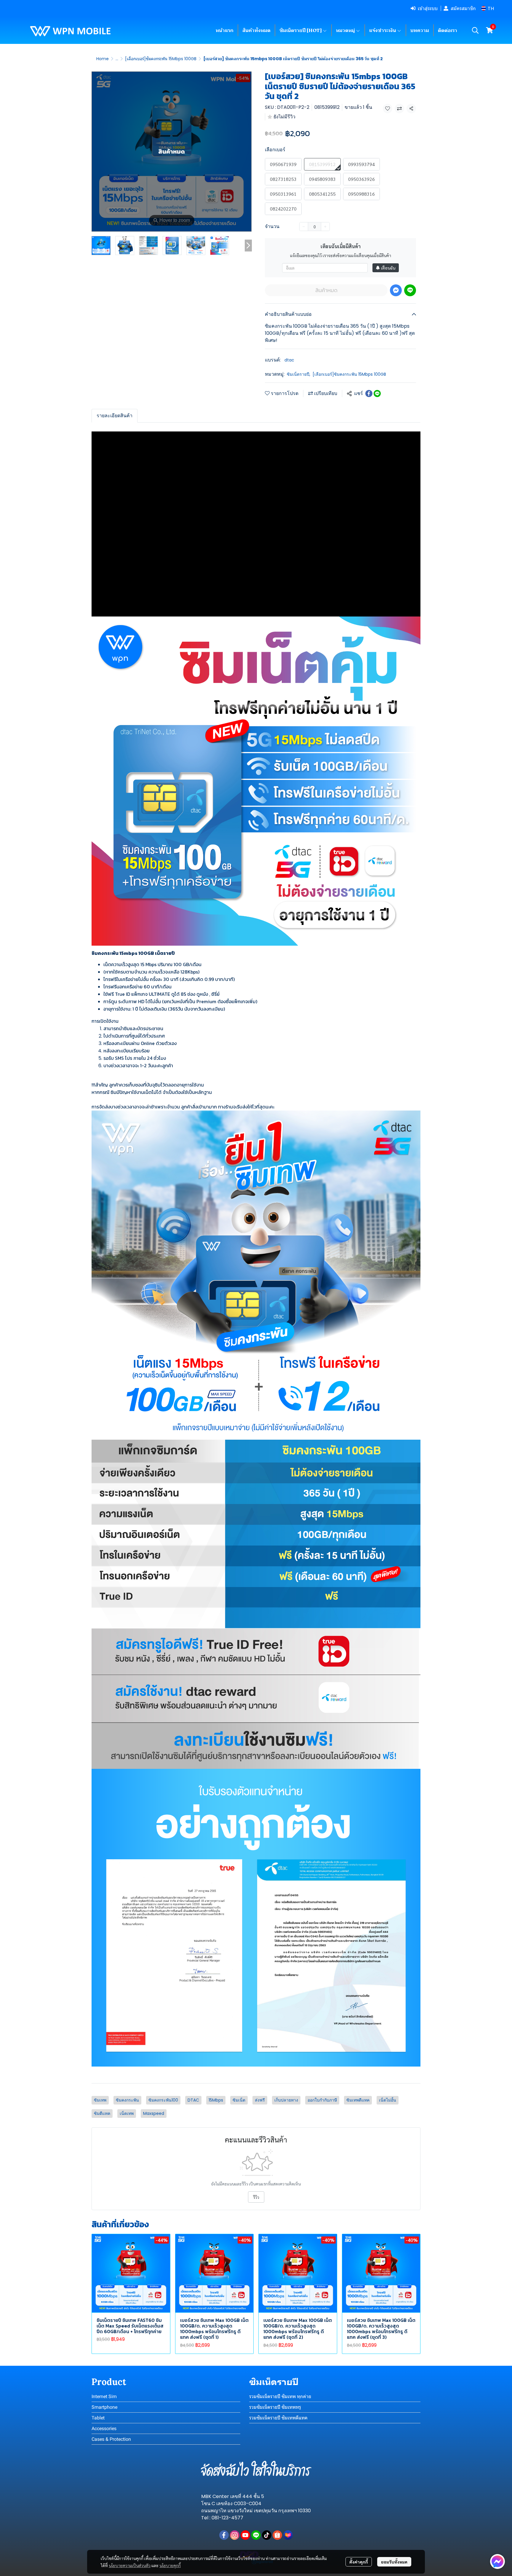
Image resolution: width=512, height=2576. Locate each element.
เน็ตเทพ (127, 2113)
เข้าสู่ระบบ (428, 8)
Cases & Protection (111, 2439)
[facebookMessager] (497, 2561)
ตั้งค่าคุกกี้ (359, 2562)
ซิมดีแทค (102, 2113)
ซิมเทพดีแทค (358, 2100)
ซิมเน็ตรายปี (299, 374)
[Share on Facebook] (369, 394)
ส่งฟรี (260, 2100)
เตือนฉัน (388, 268)
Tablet (98, 2418)
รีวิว (256, 2197)
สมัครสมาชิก (463, 8)
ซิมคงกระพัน (127, 2100)
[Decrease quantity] (304, 227)
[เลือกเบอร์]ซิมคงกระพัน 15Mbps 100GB (161, 59)
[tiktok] (267, 2535)
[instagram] (235, 2535)
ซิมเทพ (100, 2100)
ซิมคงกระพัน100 (163, 2100)
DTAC (193, 2100)
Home (103, 59)
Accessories (104, 2428)
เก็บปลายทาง (286, 2100)
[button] (488, 8)
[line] (256, 2535)
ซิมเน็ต (239, 2100)
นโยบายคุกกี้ (170, 2565)
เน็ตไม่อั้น (388, 2100)
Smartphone (104, 2407)
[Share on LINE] (377, 394)
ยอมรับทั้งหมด (394, 2562)
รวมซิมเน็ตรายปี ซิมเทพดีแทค (278, 2418)
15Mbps (216, 2100)
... (117, 59)
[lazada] (288, 2535)
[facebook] (224, 2535)
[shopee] (277, 2535)
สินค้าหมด (326, 290)
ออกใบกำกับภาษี (322, 2100)
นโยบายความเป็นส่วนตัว (130, 2565)
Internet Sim (104, 2396)
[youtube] (245, 2535)
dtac (289, 360)
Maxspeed (154, 2113)
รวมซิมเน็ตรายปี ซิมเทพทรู (275, 2407)
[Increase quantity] (325, 227)
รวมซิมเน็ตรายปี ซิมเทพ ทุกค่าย (280, 2396)
